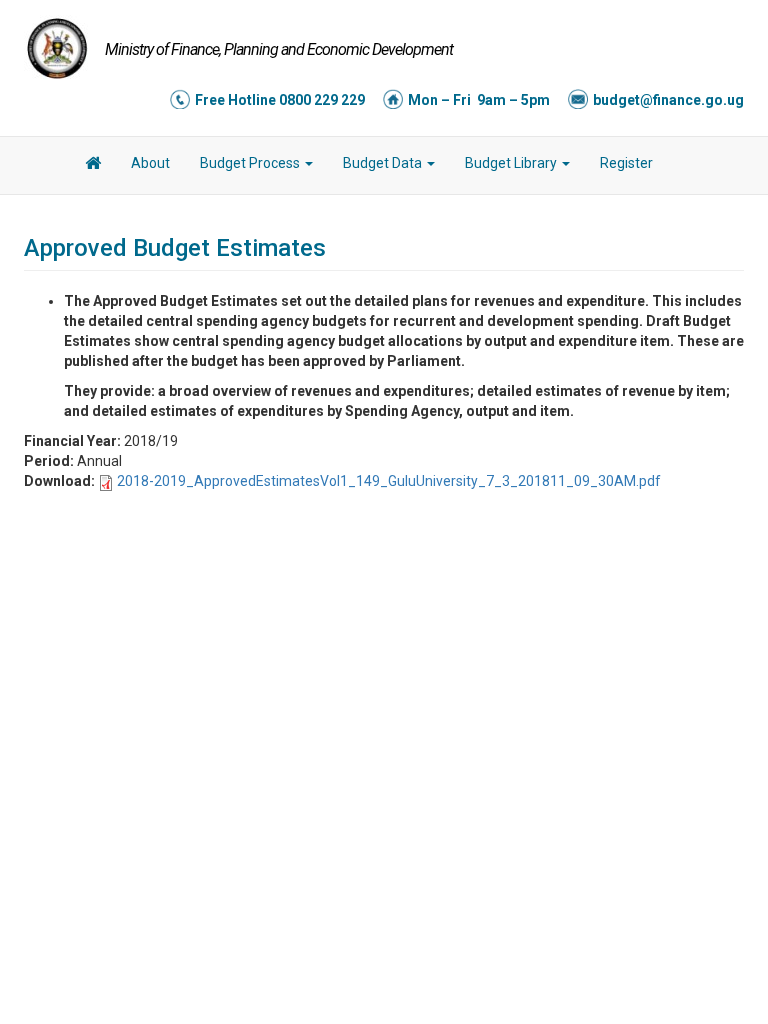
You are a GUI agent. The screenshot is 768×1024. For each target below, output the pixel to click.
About (150, 163)
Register (626, 163)
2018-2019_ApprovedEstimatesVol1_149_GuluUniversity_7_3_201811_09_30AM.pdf (389, 481)
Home (93, 166)
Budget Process (251, 163)
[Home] (57, 48)
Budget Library (512, 163)
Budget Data (384, 163)
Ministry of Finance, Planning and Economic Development (279, 49)
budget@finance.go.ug (668, 100)
